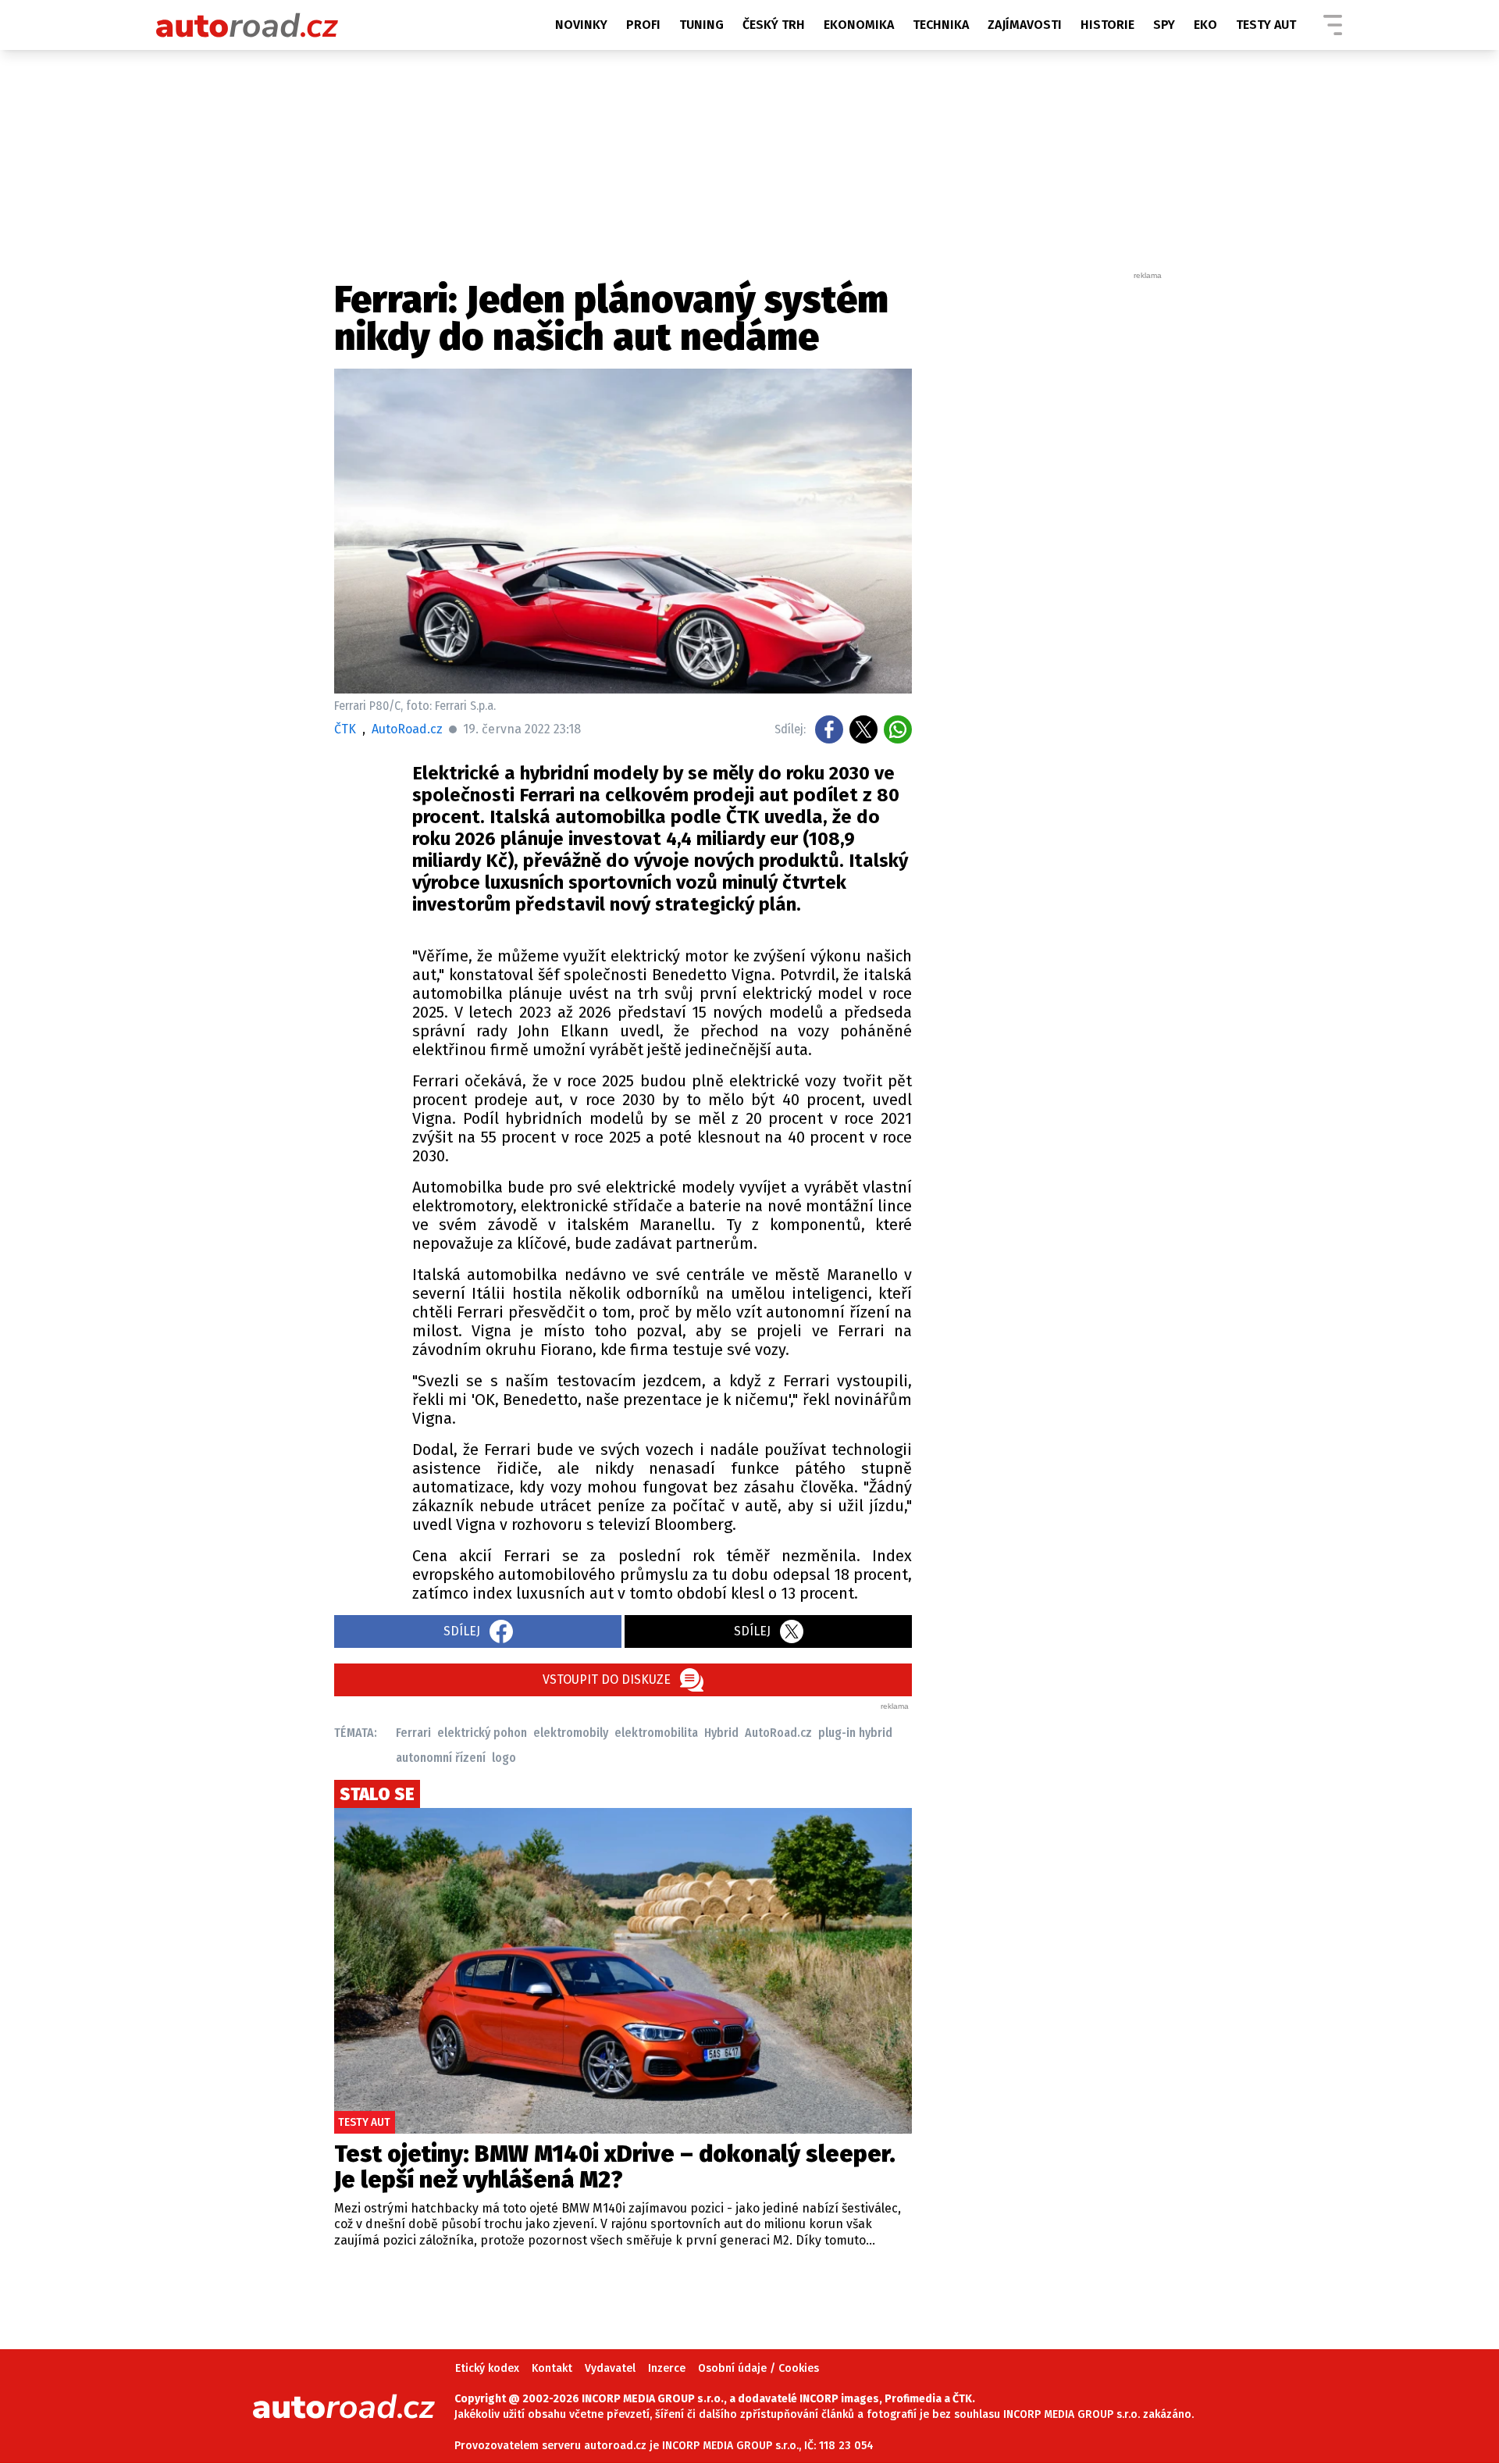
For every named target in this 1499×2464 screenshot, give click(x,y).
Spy (1164, 25)
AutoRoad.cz (778, 1733)
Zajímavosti (1025, 25)
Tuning (701, 25)
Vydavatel (610, 2368)
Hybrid (721, 1733)
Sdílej (462, 1631)
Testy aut (1266, 25)
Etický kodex (487, 2368)
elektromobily (571, 1733)
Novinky (581, 25)
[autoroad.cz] (247, 25)
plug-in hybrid (855, 1733)
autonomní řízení (441, 1758)
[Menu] (1333, 25)
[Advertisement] (1048, 515)
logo (504, 1758)
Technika (941, 25)
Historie (1107, 25)
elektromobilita (656, 1733)
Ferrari (413, 1733)
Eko (1205, 25)
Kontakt (552, 2368)
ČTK (345, 729)
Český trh (774, 25)
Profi (643, 25)
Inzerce (667, 2368)
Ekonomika (859, 25)
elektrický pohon (482, 1733)
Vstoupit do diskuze (607, 1680)
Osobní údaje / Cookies (758, 2368)
